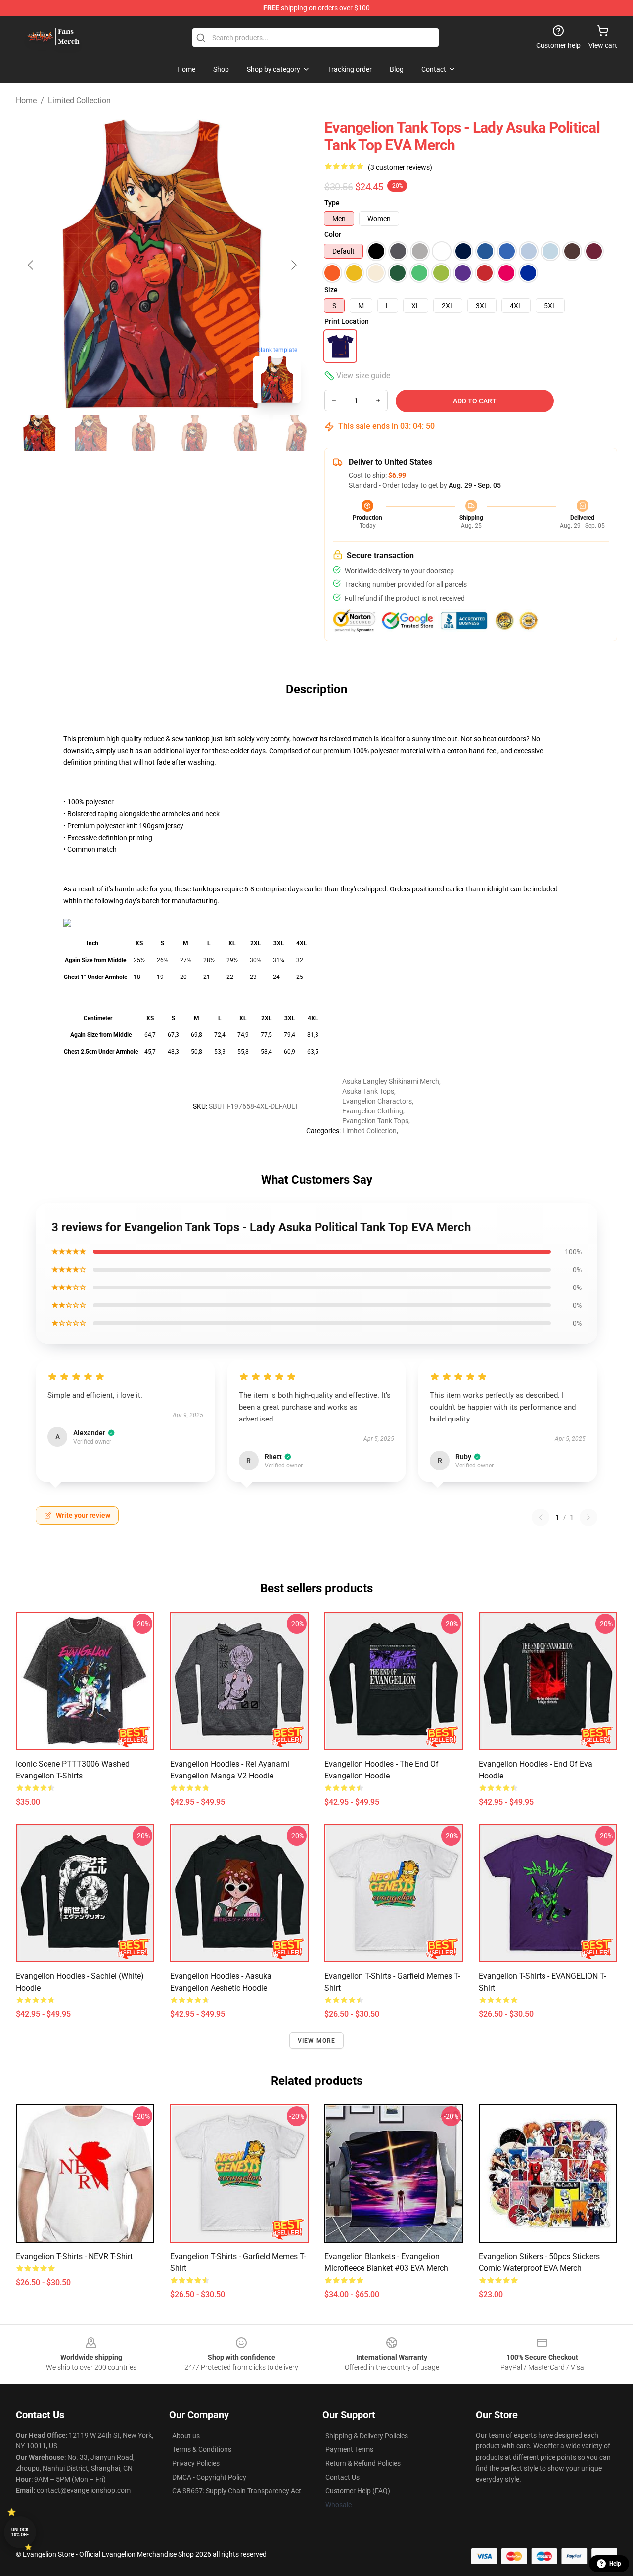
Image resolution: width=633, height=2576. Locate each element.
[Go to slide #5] (245, 433)
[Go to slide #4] (194, 433)
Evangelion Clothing (373, 1111)
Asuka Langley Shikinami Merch (391, 1081)
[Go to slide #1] (40, 433)
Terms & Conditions (202, 2449)
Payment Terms (349, 2449)
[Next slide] (293, 265)
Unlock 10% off (20, 2532)
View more (317, 2041)
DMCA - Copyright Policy (209, 2477)
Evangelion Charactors (377, 1101)
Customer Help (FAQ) (358, 2491)
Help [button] (615, 2564)
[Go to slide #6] (297, 433)
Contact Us (342, 2477)
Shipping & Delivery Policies (367, 2436)
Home (26, 101)
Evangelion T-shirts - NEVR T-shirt (74, 2256)
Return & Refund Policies (363, 2463)
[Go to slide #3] (142, 433)
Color (333, 234)
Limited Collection (79, 101)
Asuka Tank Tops (368, 1091)
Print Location (347, 321)
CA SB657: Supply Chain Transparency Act (237, 2491)
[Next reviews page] (588, 1517)
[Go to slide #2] (91, 433)
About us (186, 2436)
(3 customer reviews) (400, 167)
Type (332, 203)
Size (331, 290)
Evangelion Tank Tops (375, 1121)
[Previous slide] (31, 265)
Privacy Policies (196, 2463)
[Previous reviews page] (541, 1517)
